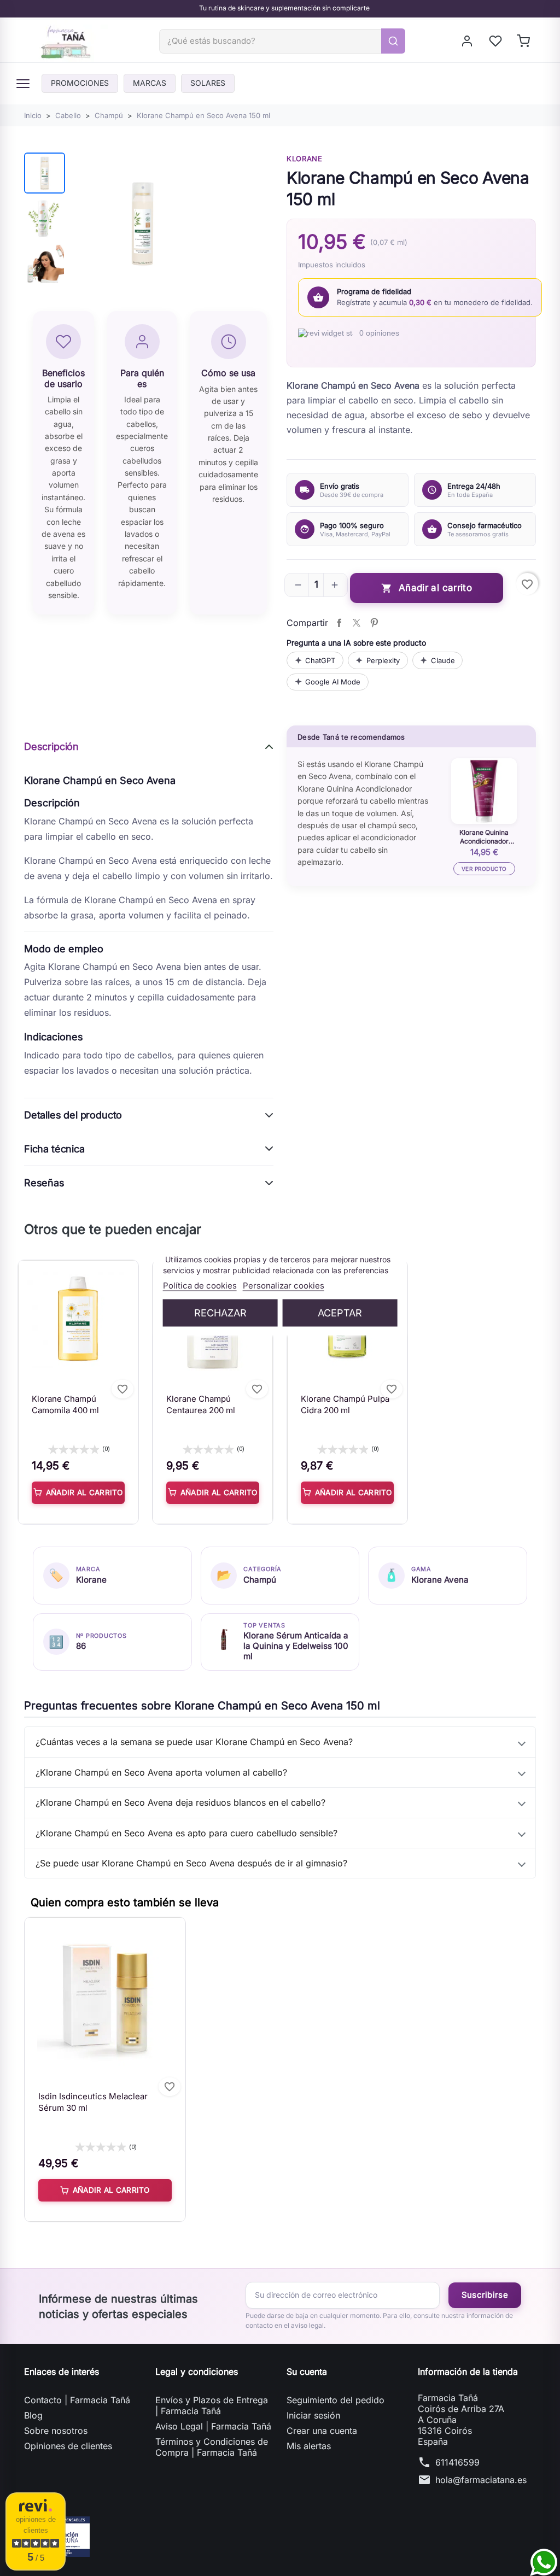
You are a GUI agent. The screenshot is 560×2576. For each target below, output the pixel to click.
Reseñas (44, 1183)
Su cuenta (307, 2372)
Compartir (339, 623)
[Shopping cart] (524, 41)
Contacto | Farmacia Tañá (77, 2400)
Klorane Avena (440, 1580)
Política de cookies (200, 1286)
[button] (298, 585)
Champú (260, 1580)
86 (81, 1646)
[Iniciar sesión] (468, 41)
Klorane (305, 159)
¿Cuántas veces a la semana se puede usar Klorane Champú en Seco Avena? (194, 1742)
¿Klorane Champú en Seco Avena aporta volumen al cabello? (161, 1772)
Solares (208, 83)
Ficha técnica (54, 1149)
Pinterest (374, 623)
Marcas (150, 83)
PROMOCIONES (80, 83)
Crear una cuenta (322, 2431)
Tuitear (357, 623)
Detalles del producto (73, 1115)
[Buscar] (393, 41)
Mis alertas (309, 2446)
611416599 (457, 2462)
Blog (33, 2415)
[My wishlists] (496, 41)
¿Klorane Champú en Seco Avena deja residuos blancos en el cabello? (180, 1802)
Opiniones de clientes (68, 2446)
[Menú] (23, 84)
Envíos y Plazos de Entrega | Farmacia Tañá (212, 2405)
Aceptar (340, 1313)
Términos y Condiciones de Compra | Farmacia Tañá (212, 2447)
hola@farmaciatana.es (481, 2480)
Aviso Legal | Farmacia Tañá (213, 2426)
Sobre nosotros (56, 2431)
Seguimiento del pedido (336, 2400)
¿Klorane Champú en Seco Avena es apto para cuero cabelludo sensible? (186, 1833)
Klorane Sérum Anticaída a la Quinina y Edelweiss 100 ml (296, 1646)
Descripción (51, 747)
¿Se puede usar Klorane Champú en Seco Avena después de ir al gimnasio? (191, 1863)
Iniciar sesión (313, 2415)
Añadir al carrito (427, 588)
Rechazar (220, 1313)
